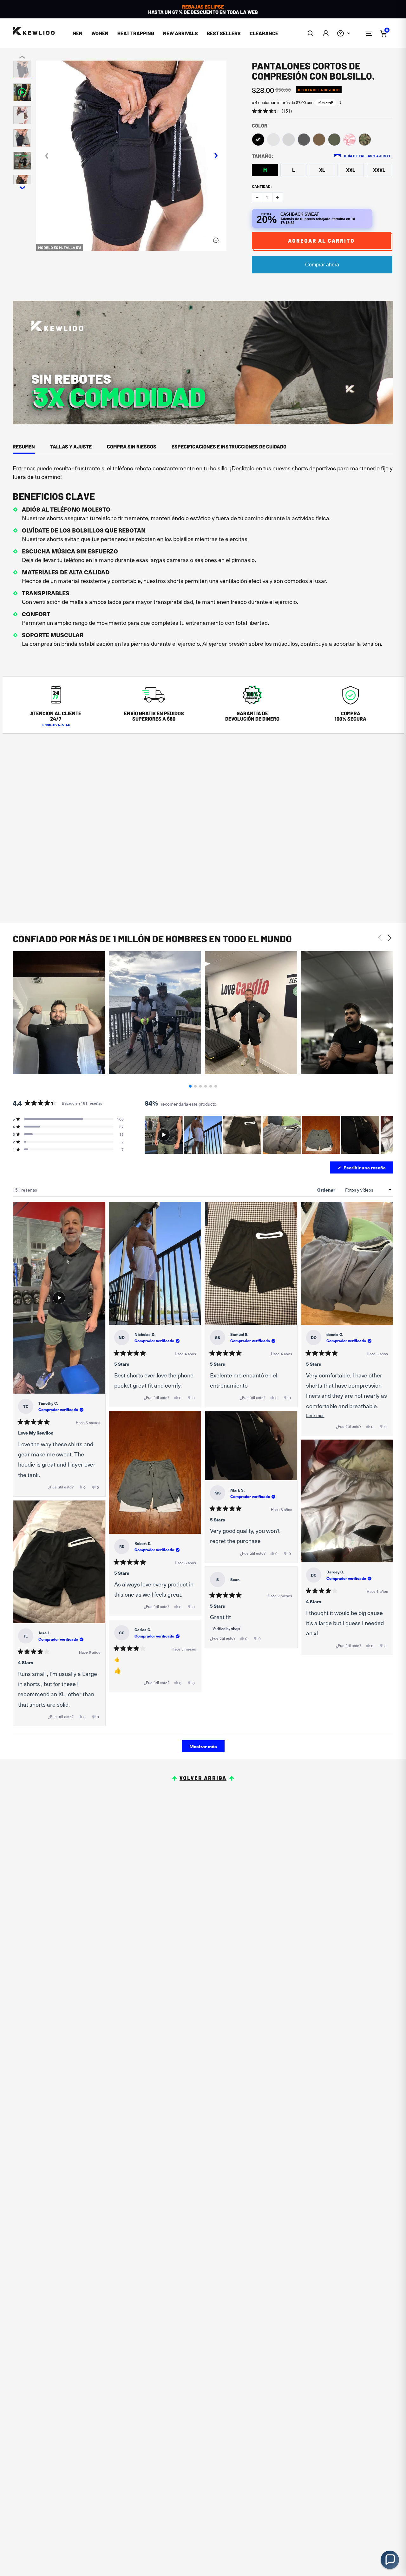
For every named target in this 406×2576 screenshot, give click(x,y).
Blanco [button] (273, 140)
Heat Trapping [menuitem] (136, 33)
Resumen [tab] (24, 446)
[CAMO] (365, 140)
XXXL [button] (379, 170)
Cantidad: (262, 186)
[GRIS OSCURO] (304, 140)
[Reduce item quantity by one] (257, 197)
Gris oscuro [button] (304, 140)
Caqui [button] (319, 140)
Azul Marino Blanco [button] (350, 140)
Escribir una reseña (368, 1169)
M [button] (265, 170)
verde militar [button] (334, 140)
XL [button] (322, 170)
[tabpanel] (203, 558)
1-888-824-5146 (56, 725)
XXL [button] (351, 170)
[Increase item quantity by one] (277, 197)
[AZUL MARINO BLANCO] (350, 140)
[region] (269, 1135)
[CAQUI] (319, 140)
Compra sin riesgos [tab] (132, 446)
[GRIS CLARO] (289, 140)
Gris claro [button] (289, 140)
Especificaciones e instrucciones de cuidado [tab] (229, 446)
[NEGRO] (258, 140)
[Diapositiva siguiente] (388, 1135)
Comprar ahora (322, 265)
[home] (34, 31)
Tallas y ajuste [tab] (71, 446)
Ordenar (327, 1190)
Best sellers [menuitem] (224, 33)
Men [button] (78, 33)
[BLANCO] (273, 140)
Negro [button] (258, 140)
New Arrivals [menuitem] (180, 33)
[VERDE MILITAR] (334, 140)
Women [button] (100, 33)
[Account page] (326, 33)
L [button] (294, 170)
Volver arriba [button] (203, 1778)
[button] (311, 33)
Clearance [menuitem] (264, 33)
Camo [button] (365, 140)
